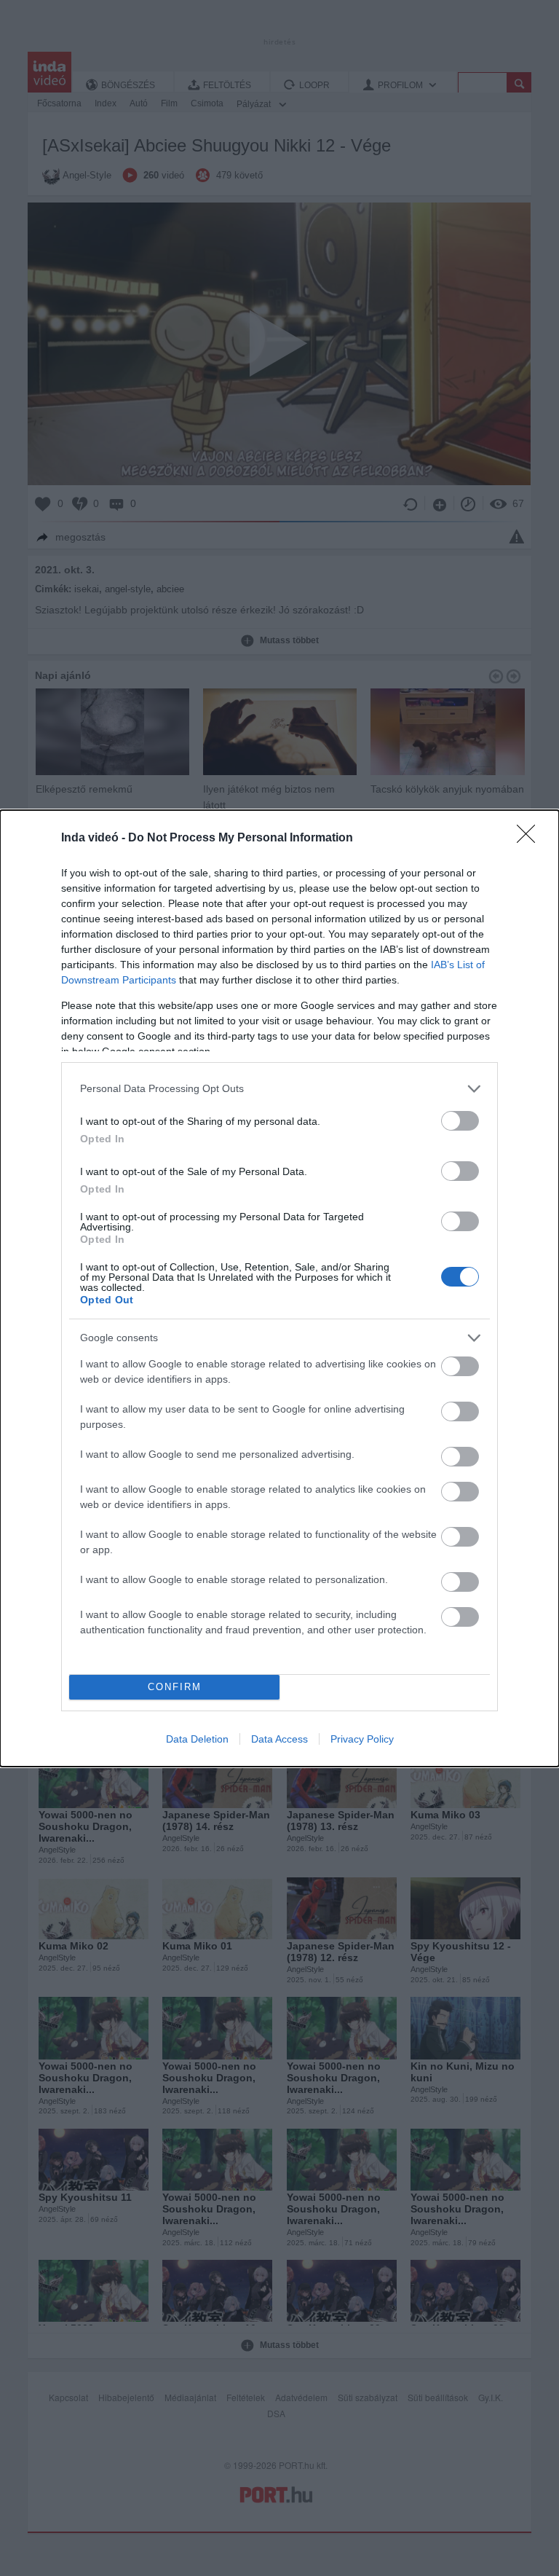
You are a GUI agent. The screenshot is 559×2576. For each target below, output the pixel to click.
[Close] (531, 839)
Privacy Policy (362, 1739)
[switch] (460, 1121)
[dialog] (279, 1288)
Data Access (279, 1739)
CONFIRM (175, 1687)
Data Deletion (197, 1739)
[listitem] (279, 1089)
